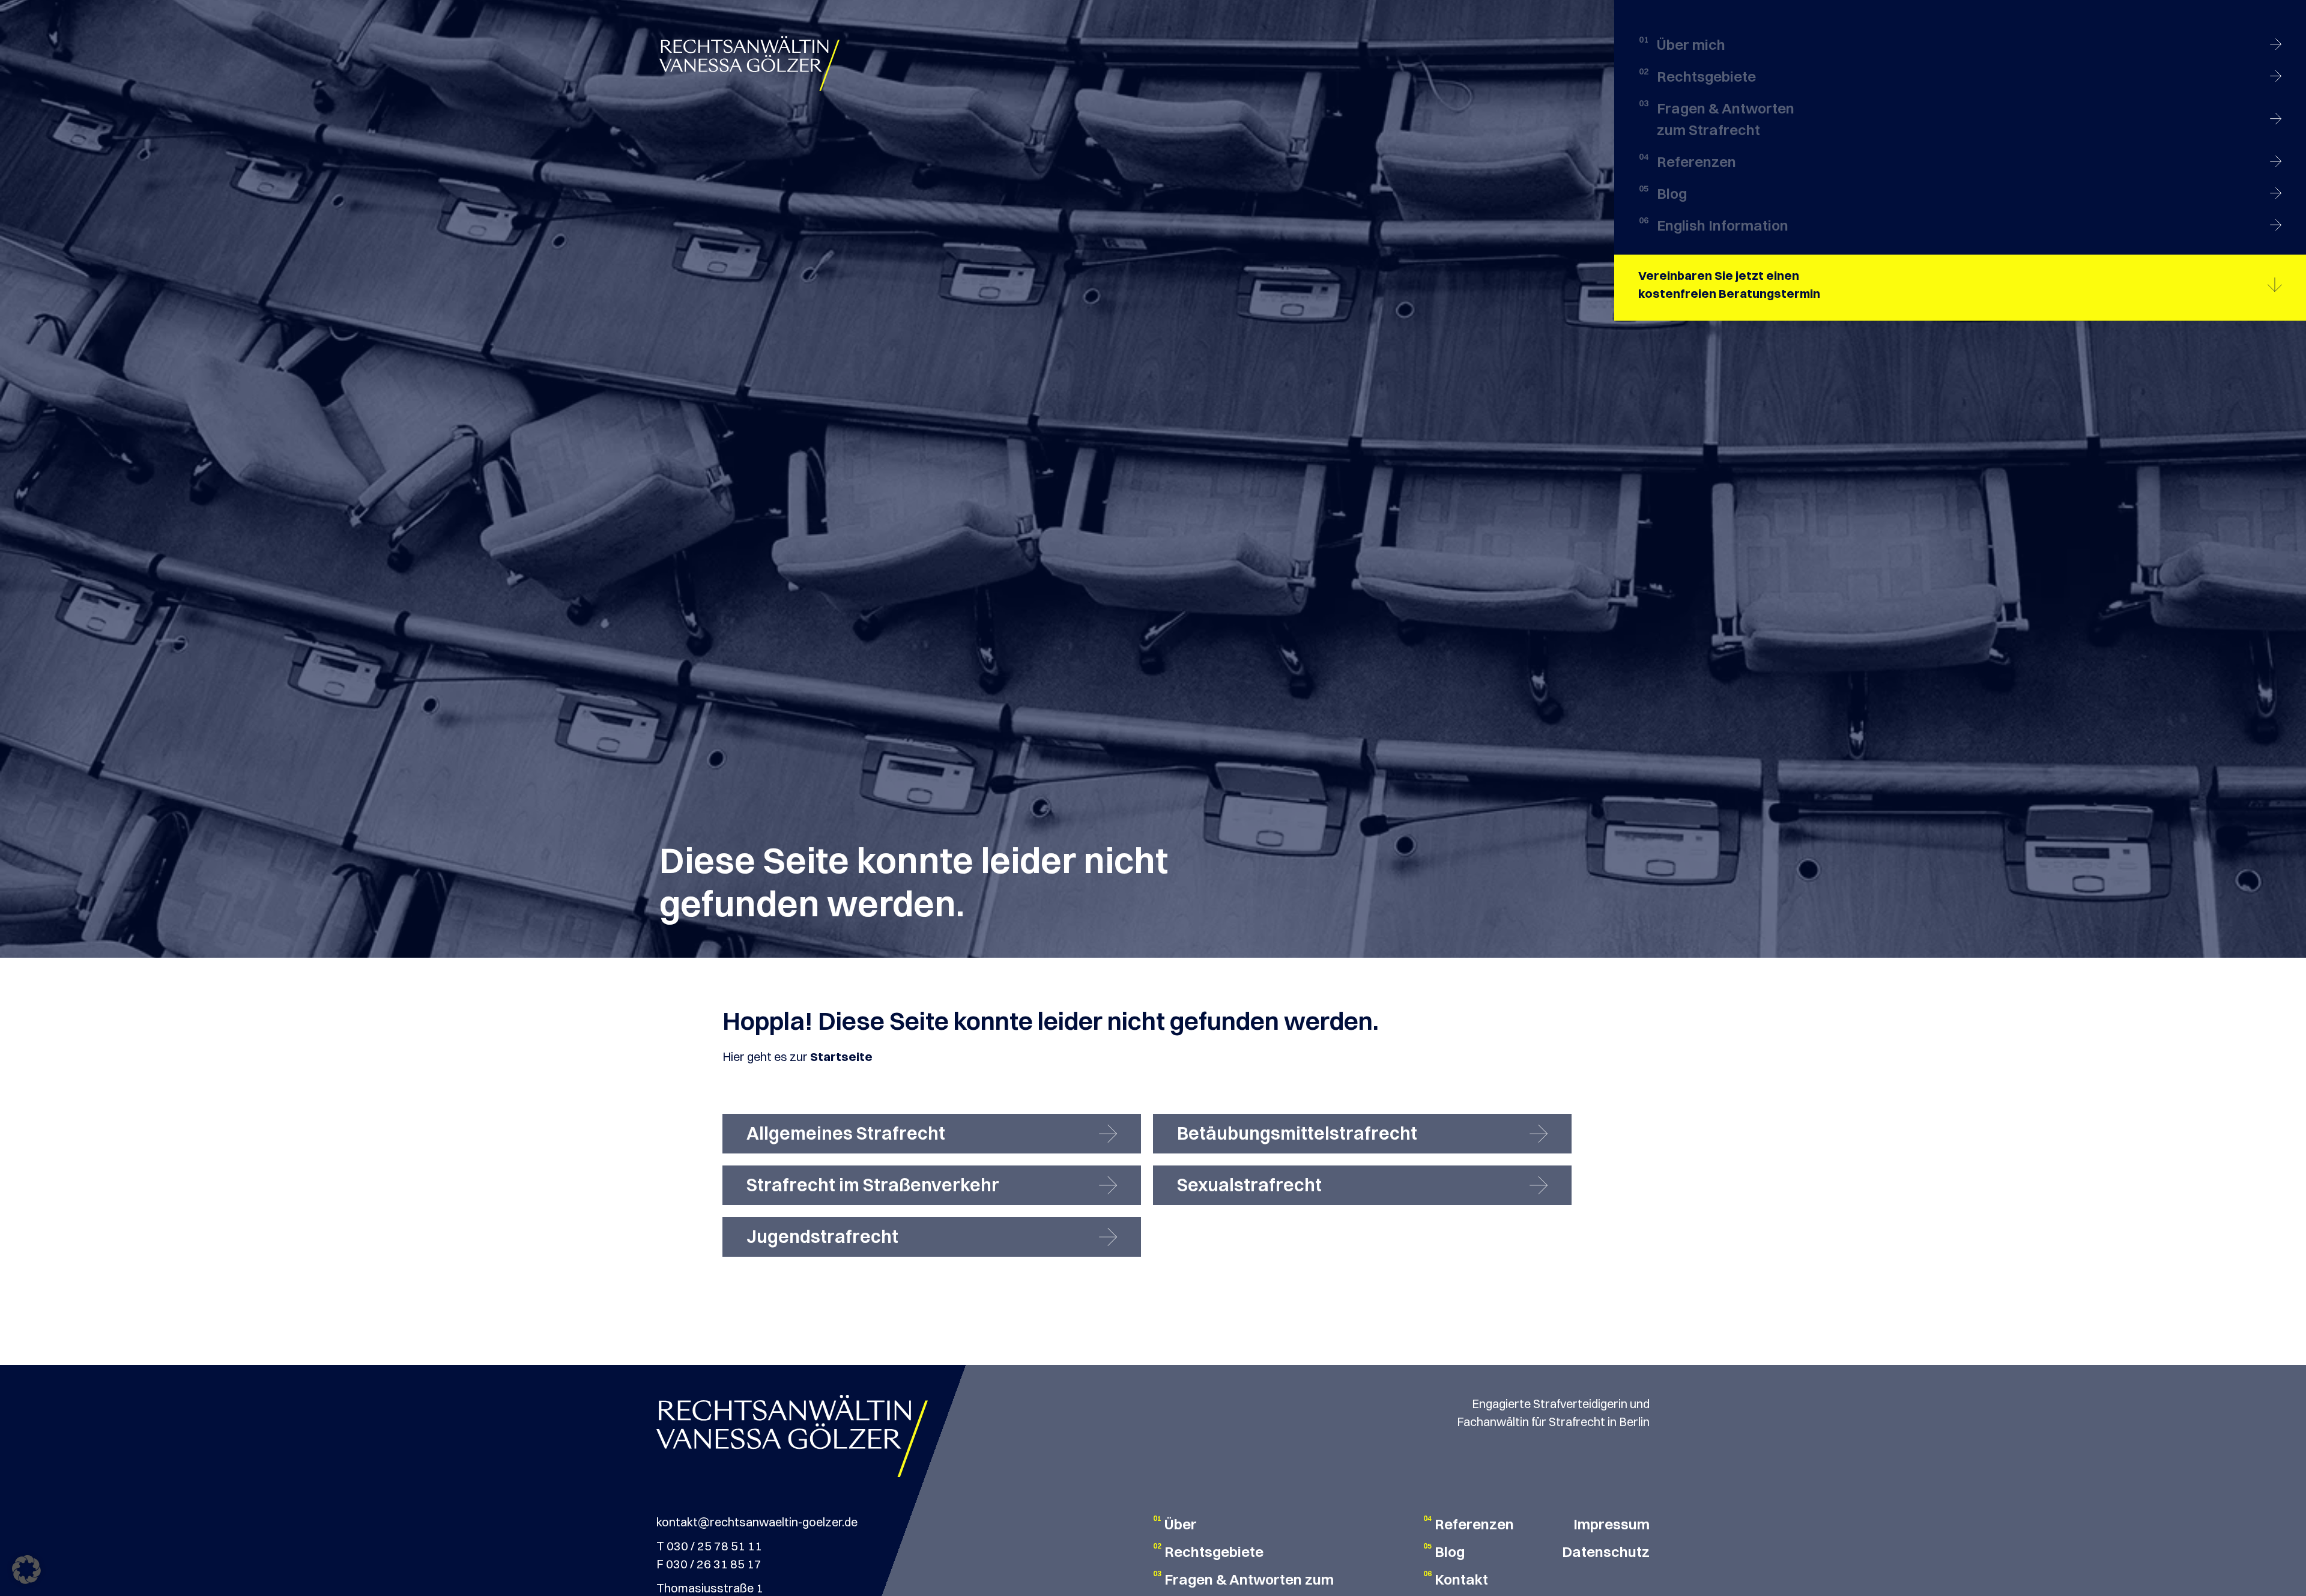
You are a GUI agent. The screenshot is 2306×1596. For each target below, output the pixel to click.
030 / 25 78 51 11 (714, 1546)
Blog (1450, 1552)
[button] (26, 1570)
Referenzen (1474, 1524)
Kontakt (1461, 1579)
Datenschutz (1606, 1552)
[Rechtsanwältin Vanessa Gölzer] (749, 62)
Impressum (1611, 1524)
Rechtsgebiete (1214, 1552)
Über (1181, 1524)
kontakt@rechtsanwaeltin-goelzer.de (757, 1522)
